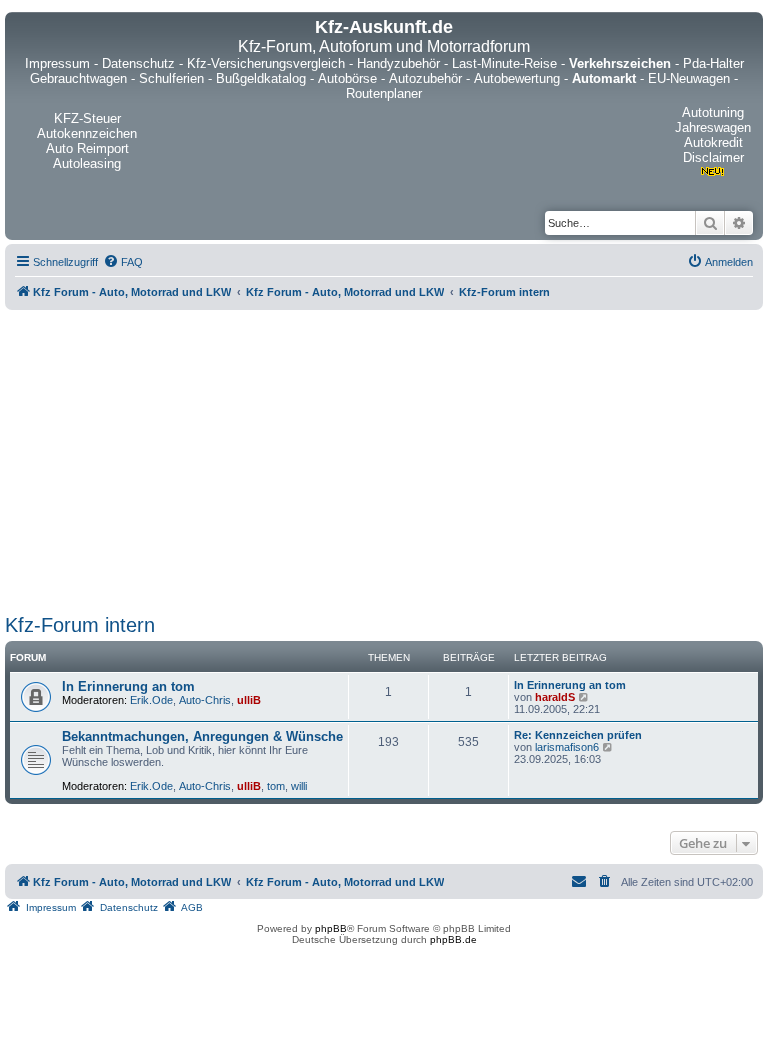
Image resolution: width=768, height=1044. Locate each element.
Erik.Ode (151, 700)
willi (299, 786)
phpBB (331, 928)
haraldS (555, 697)
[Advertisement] (384, 458)
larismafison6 (567, 747)
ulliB (249, 700)
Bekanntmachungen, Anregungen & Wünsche (202, 736)
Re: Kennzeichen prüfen (578, 735)
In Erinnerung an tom (128, 686)
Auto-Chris (205, 700)
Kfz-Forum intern (80, 625)
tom (276, 786)
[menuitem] (123, 262)
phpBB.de (453, 939)
